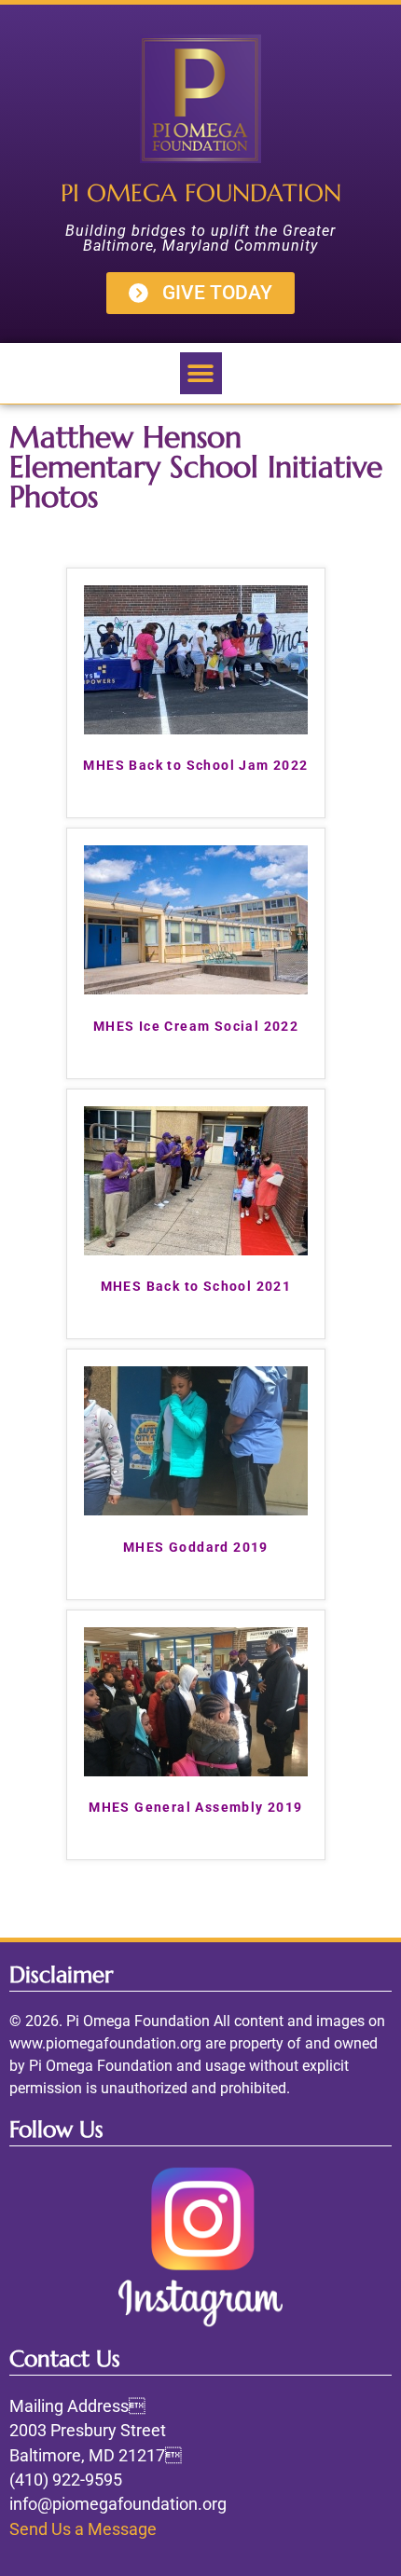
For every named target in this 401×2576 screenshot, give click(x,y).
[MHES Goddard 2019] (196, 1510)
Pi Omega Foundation (201, 193)
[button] (201, 373)
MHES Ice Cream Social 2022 (196, 1026)
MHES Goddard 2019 (196, 1547)
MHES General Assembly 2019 (195, 1807)
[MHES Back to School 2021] (196, 1250)
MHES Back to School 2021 (196, 1286)
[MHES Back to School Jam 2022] (196, 729)
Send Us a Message (83, 2529)
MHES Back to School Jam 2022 (195, 765)
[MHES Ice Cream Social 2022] (196, 989)
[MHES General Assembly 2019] (196, 1771)
